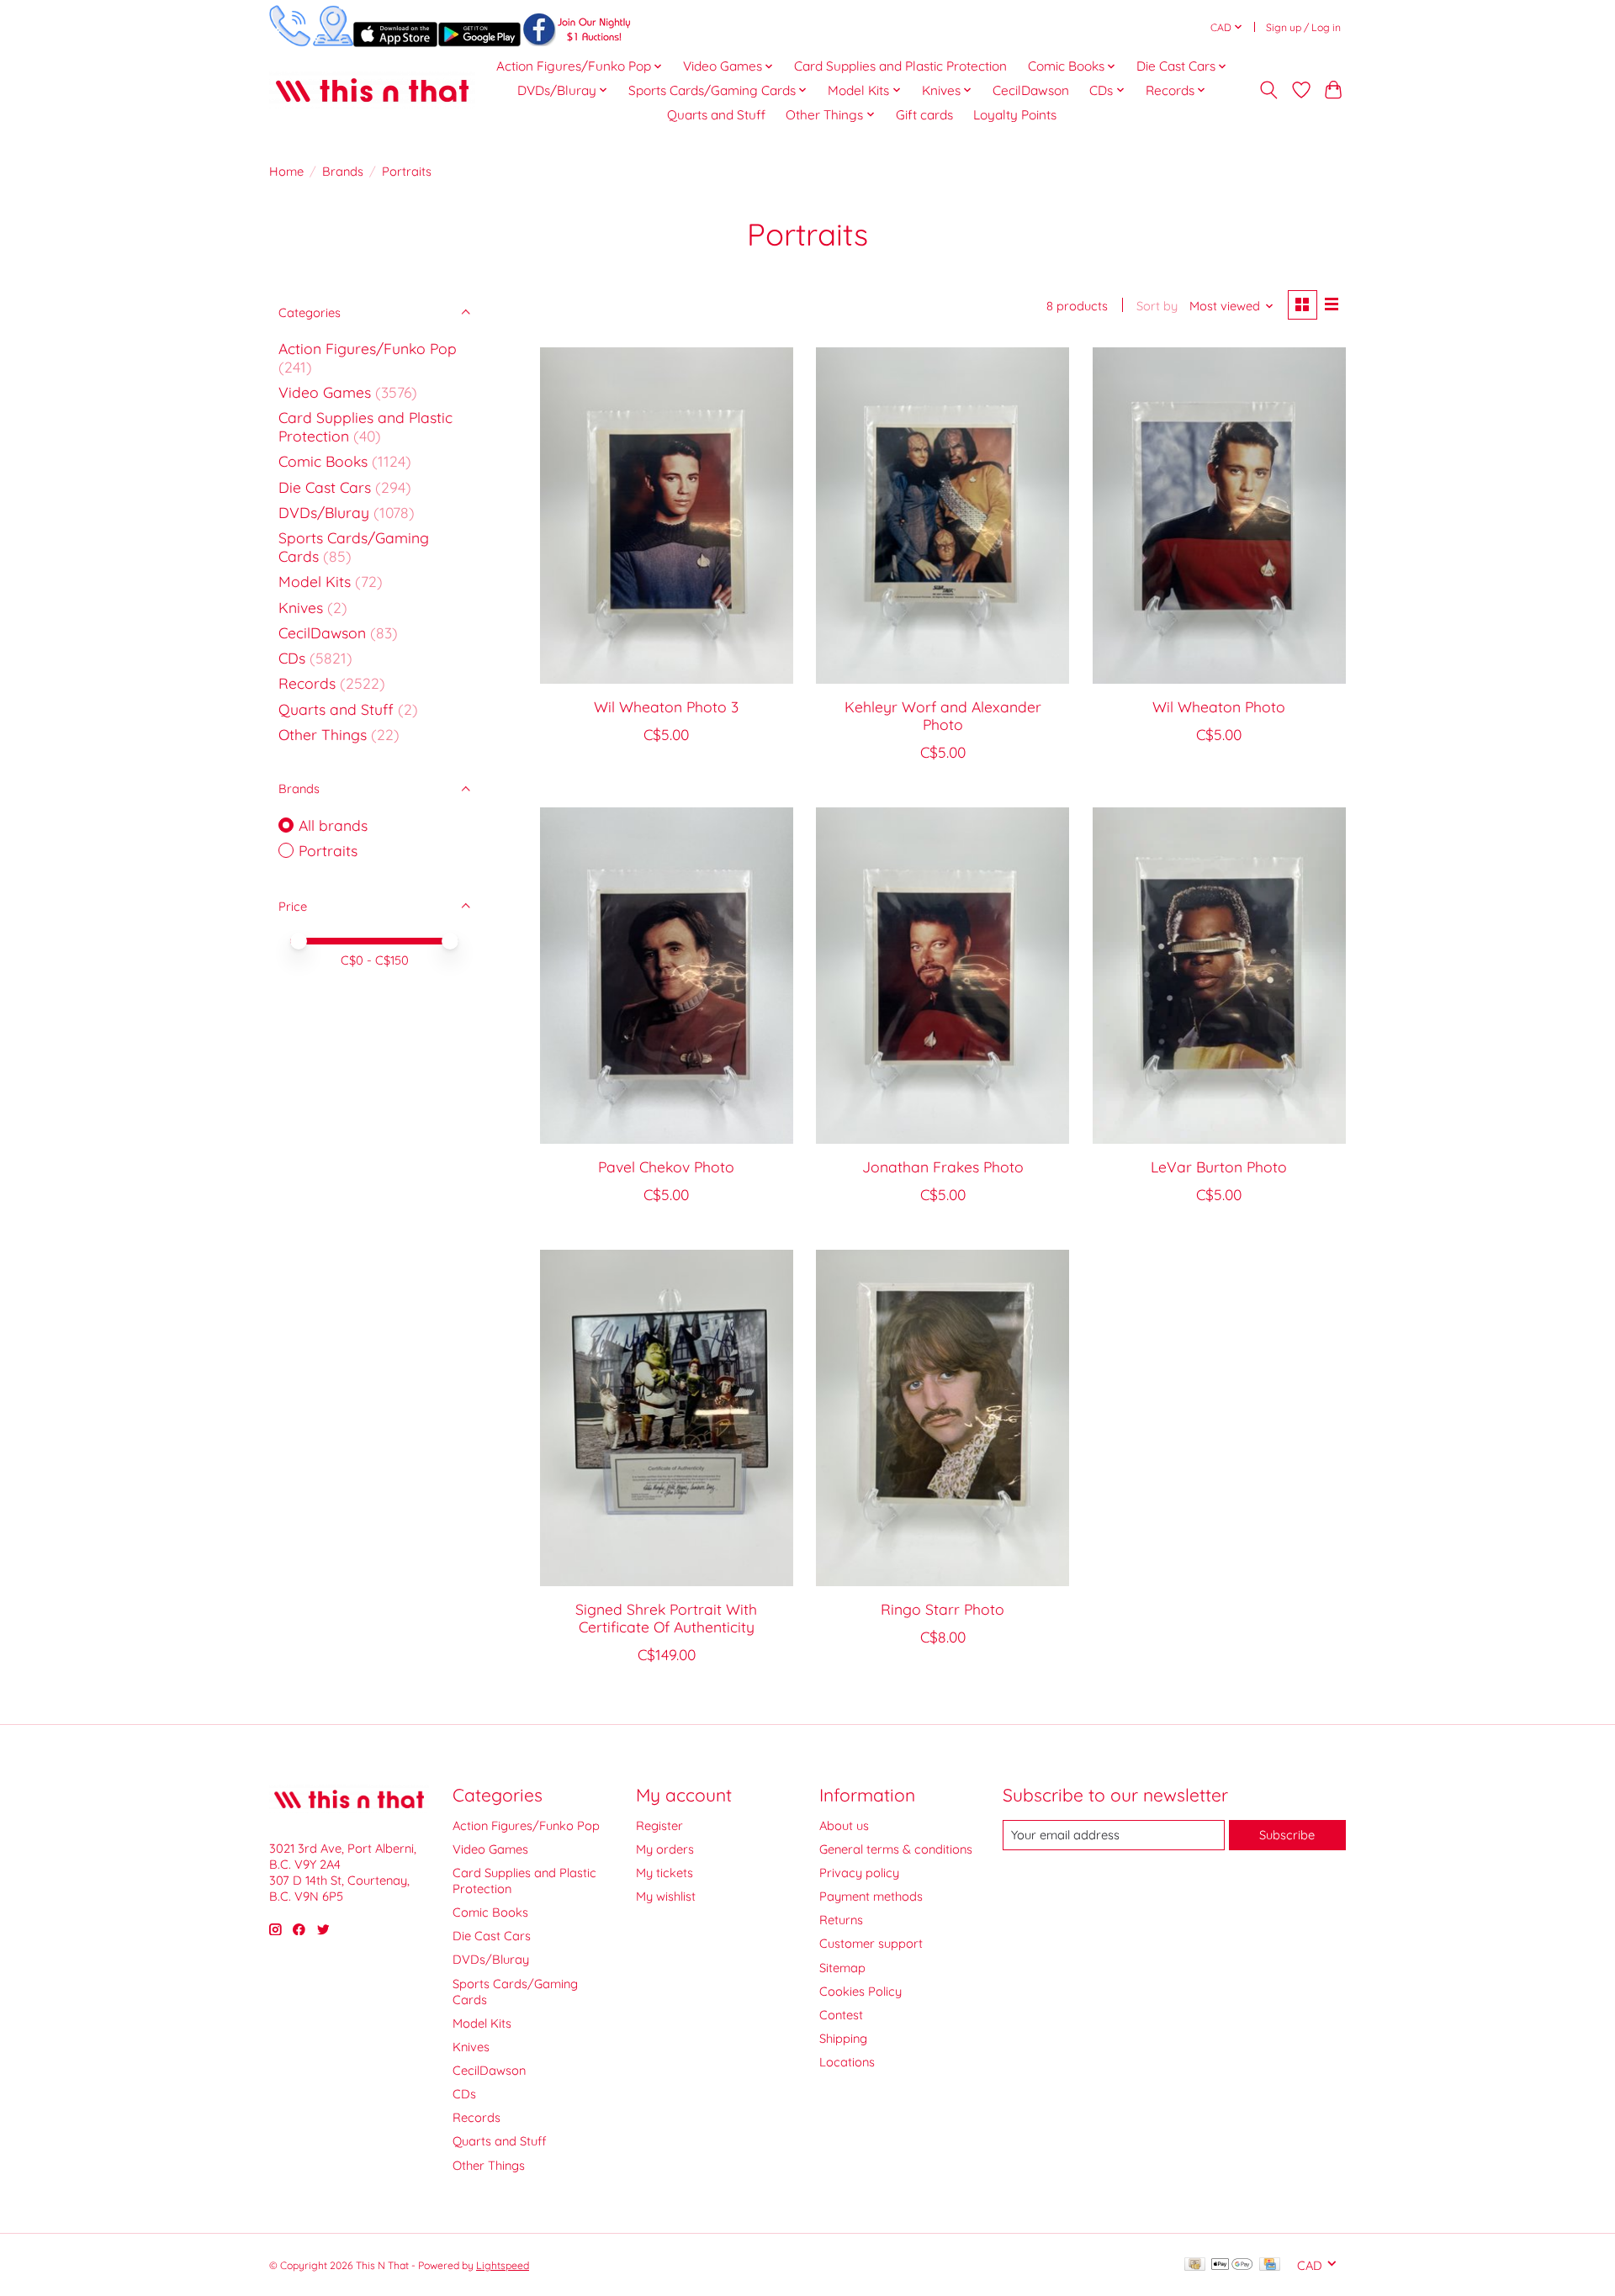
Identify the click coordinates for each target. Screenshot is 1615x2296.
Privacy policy (859, 1873)
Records (307, 683)
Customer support (871, 1943)
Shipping (843, 2038)
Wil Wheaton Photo (1219, 706)
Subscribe (1287, 1835)
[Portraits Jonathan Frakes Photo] (943, 976)
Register (659, 1825)
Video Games (325, 392)
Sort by (1157, 306)
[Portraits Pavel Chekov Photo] (667, 976)
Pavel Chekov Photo (666, 1167)
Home (286, 171)
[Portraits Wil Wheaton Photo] (1219, 516)
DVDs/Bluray (324, 512)
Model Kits (315, 581)
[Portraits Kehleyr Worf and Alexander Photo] (943, 516)
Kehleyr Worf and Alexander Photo (943, 715)
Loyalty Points (1015, 115)
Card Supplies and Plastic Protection (900, 66)
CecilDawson (1031, 90)
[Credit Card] (1270, 2265)
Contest (841, 2015)
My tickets (665, 1873)
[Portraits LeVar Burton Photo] (1219, 976)
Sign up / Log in (1303, 27)
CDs (292, 658)
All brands (333, 825)
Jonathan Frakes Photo (943, 1167)
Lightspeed (503, 2265)
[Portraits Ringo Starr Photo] (943, 1418)
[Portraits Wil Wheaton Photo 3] (667, 516)
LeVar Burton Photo (1219, 1167)
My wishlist (666, 1896)
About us (844, 1825)
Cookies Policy (860, 1991)
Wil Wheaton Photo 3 (666, 706)
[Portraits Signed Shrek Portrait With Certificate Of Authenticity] (667, 1418)
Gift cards (924, 115)
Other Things (323, 734)
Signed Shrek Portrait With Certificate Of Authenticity (666, 1618)
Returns (841, 1920)
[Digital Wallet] (1232, 2265)
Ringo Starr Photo (943, 1609)
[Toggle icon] (1269, 90)
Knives (301, 607)
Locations (847, 2062)
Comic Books (323, 461)
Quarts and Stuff (716, 115)
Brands (343, 171)
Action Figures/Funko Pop (368, 348)
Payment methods (871, 1896)
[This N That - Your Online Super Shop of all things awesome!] (372, 90)
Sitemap (842, 1968)
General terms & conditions (896, 1849)
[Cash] (1195, 2265)
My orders (665, 1849)
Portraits (328, 850)
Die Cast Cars (325, 487)
